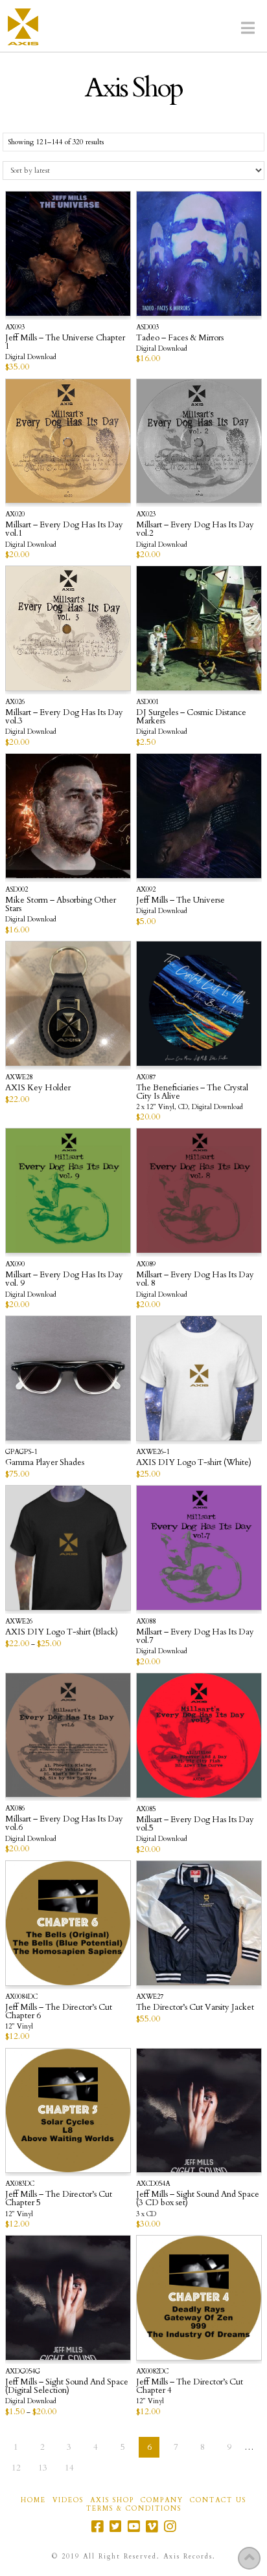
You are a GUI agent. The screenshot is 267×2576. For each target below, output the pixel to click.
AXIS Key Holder (38, 1088)
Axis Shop (112, 2501)
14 (69, 2468)
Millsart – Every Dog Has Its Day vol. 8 (195, 1279)
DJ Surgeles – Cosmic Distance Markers (191, 717)
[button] (248, 28)
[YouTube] (133, 2526)
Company (162, 2501)
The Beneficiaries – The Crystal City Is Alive (192, 1092)
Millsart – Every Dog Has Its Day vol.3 (64, 717)
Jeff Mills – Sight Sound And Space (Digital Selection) (67, 2386)
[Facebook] (97, 2526)
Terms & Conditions (134, 2509)
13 (43, 2468)
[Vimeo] (152, 2526)
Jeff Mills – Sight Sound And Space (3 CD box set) (198, 2198)
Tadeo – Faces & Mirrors (180, 338)
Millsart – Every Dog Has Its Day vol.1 (64, 529)
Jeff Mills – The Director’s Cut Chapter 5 (59, 2198)
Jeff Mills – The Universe (180, 900)
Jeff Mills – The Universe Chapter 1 (65, 342)
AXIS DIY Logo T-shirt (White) (194, 1462)
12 (16, 2468)
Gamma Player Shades (45, 1462)
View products (68, 285)
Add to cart (74, 2145)
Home (33, 2501)
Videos (68, 2501)
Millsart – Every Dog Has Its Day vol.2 (195, 529)
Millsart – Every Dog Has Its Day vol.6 (64, 1823)
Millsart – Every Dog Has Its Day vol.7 (195, 1636)
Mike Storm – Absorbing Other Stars (61, 904)
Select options (74, 1413)
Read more (74, 1038)
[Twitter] (115, 2526)
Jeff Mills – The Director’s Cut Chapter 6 (59, 2011)
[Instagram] (170, 2526)
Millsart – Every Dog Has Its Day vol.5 (195, 1824)
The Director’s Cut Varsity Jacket (195, 2007)
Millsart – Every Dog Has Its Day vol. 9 (64, 1279)
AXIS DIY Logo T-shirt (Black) (62, 1632)
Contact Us (218, 2501)
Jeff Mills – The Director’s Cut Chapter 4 (190, 2386)
